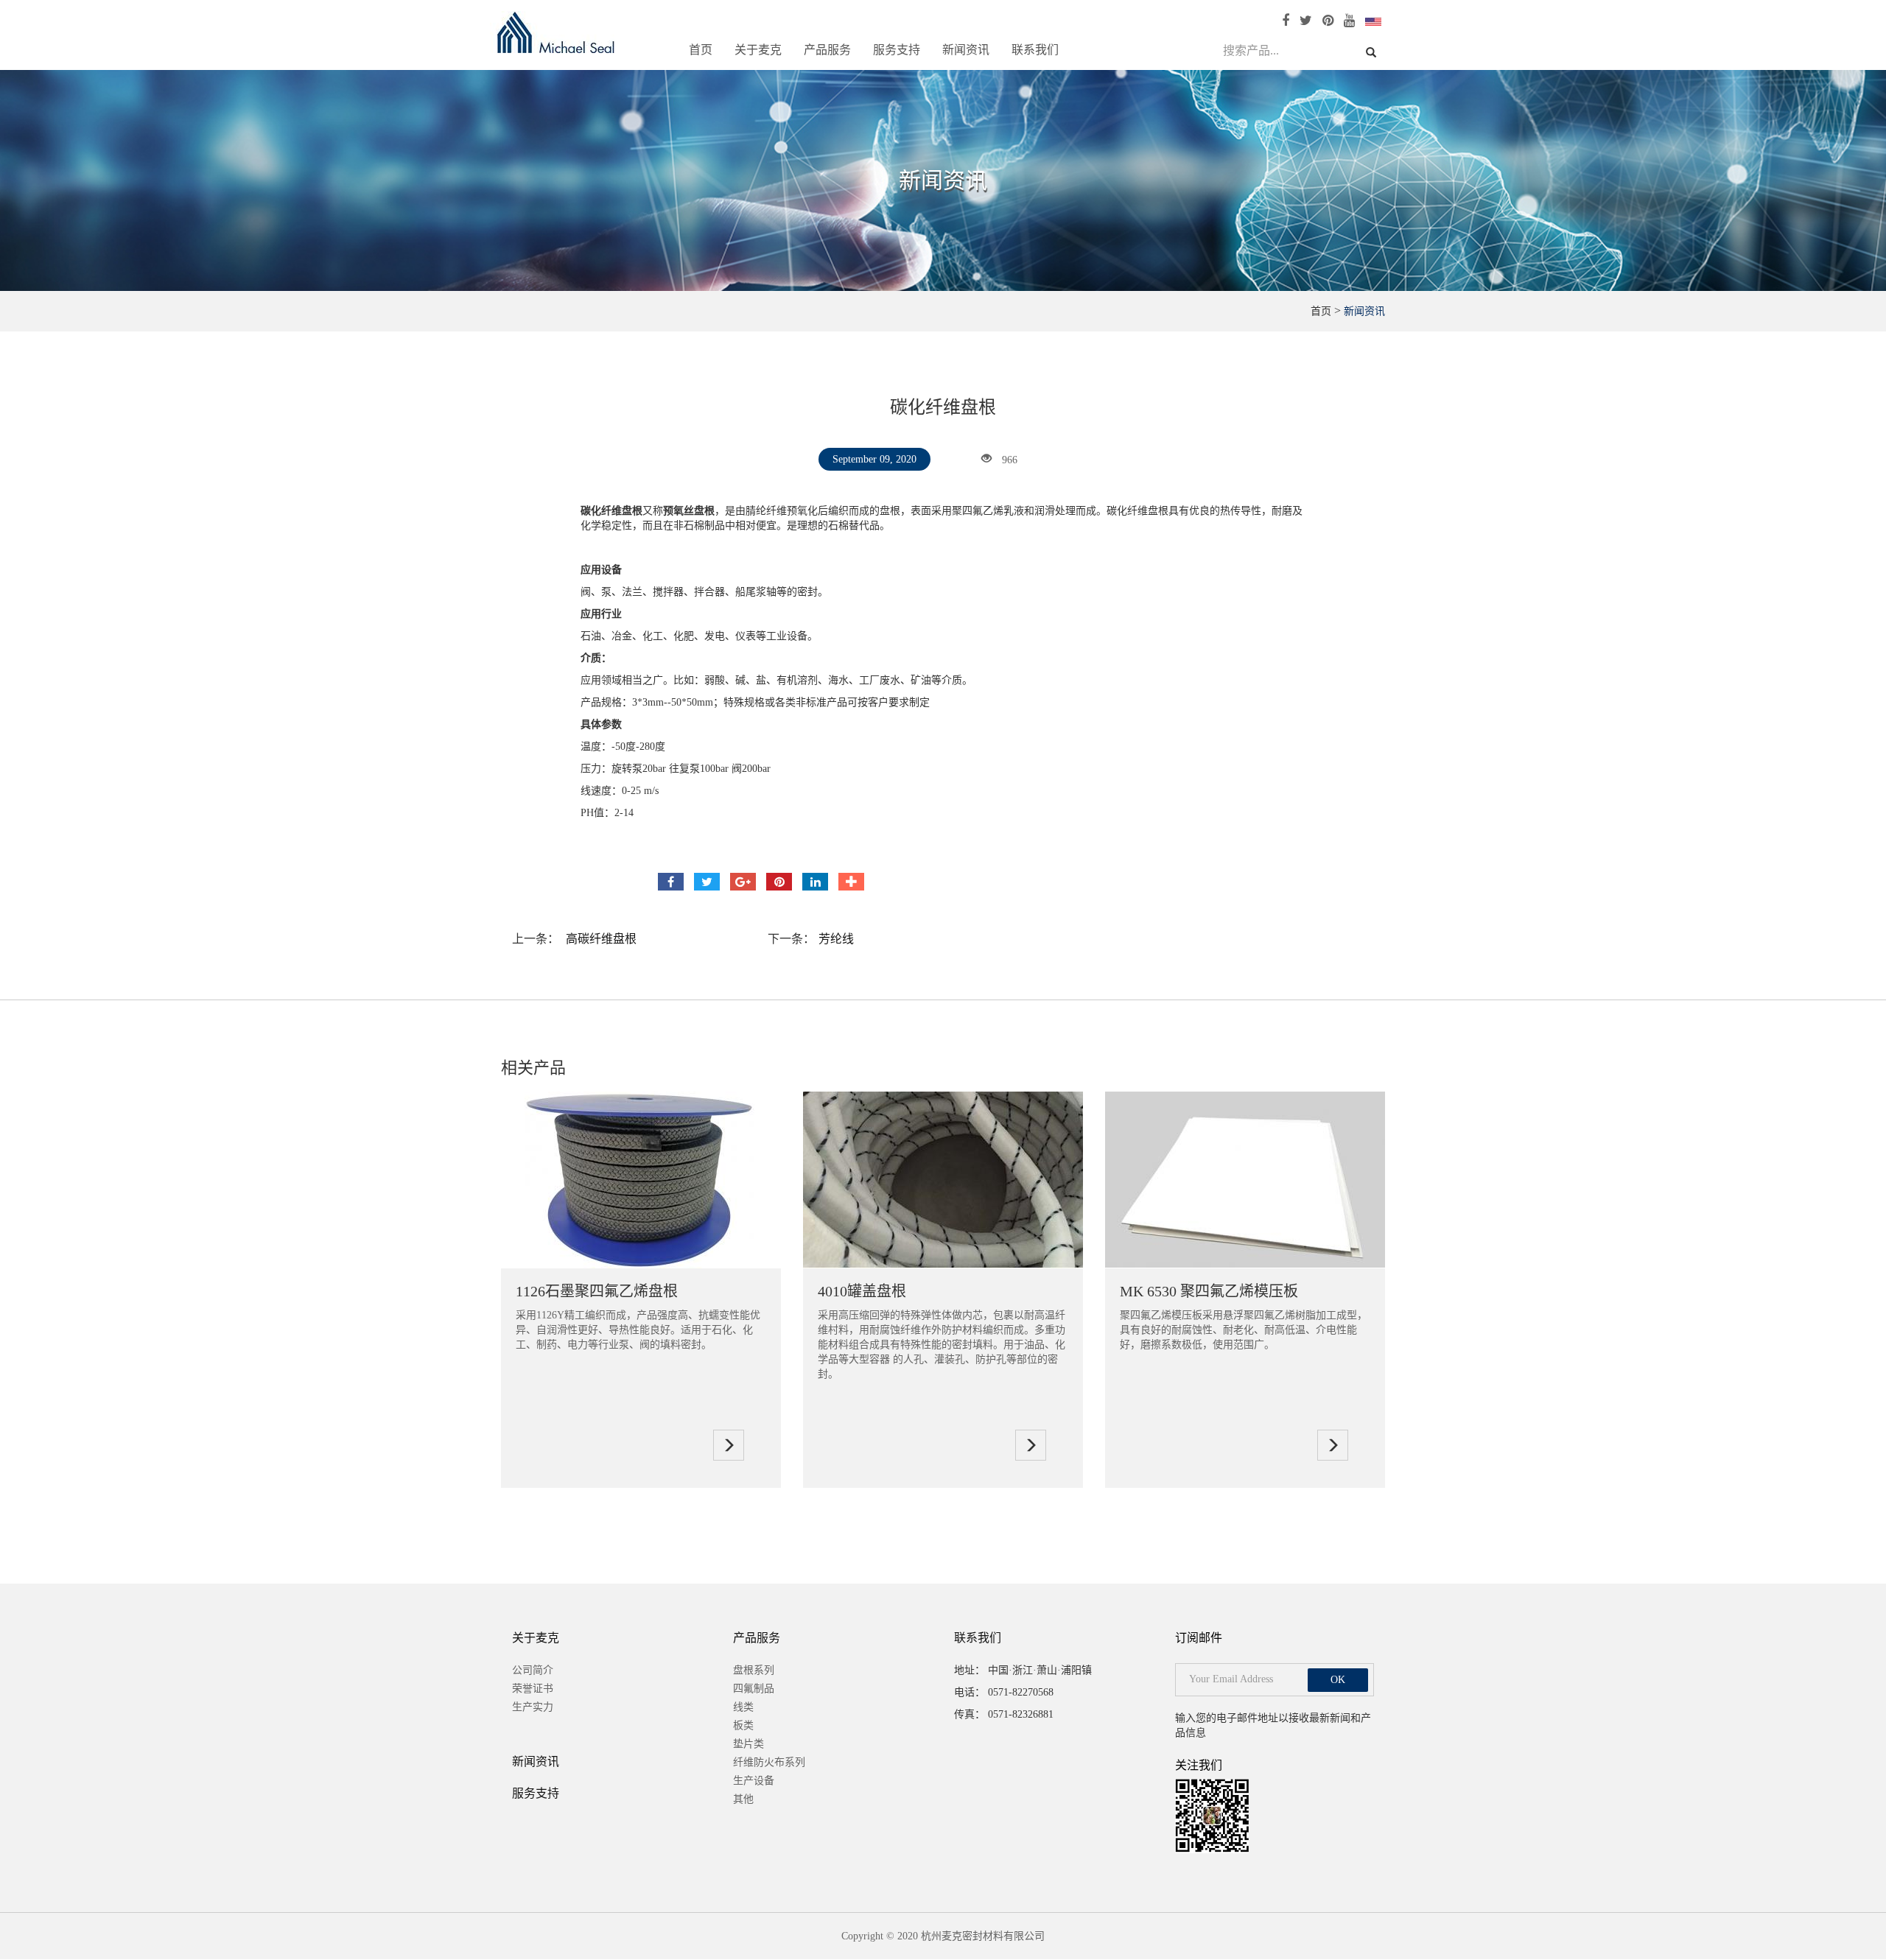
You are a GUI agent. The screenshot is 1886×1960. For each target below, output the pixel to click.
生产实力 (533, 1707)
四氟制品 (754, 1689)
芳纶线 (836, 939)
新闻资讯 (966, 50)
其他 (743, 1799)
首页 (701, 50)
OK (1338, 1680)
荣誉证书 (533, 1689)
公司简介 (533, 1670)
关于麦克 (758, 50)
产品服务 (827, 50)
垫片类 (749, 1744)
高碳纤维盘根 (601, 939)
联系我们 (1035, 50)
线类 (743, 1707)
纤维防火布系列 (769, 1762)
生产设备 (754, 1781)
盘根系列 (754, 1670)
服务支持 (897, 50)
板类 (743, 1725)
